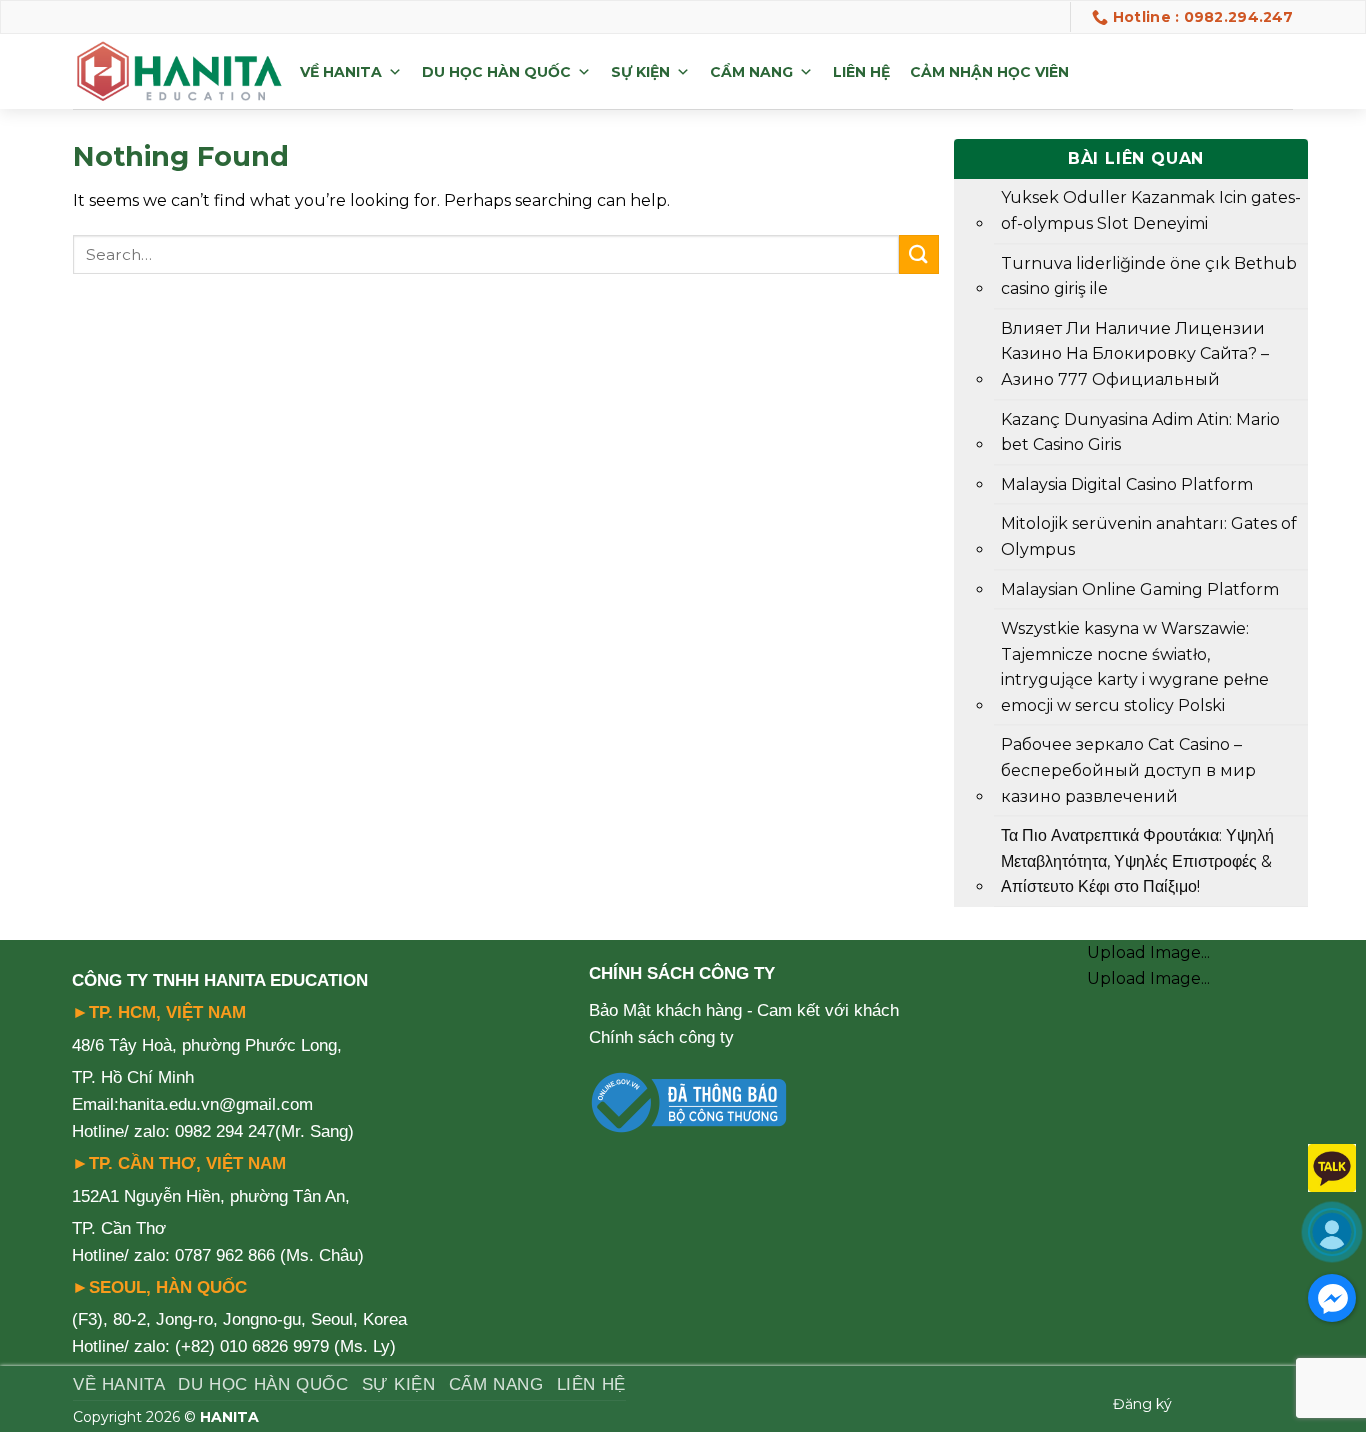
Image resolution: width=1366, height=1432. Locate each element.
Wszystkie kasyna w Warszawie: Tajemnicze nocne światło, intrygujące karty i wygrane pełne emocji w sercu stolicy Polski (1135, 667)
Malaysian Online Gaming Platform (1140, 589)
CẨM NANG (751, 72)
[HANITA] (179, 72)
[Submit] (919, 254)
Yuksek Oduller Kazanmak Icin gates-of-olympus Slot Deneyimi (1151, 210)
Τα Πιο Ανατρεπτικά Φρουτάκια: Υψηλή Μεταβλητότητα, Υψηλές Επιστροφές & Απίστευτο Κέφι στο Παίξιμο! (1137, 861)
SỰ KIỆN (640, 72)
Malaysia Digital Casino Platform (1127, 484)
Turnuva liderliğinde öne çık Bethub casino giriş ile (1149, 276)
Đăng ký (1142, 1404)
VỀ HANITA (341, 72)
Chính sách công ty (661, 1037)
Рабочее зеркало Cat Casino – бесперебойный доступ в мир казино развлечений (1128, 770)
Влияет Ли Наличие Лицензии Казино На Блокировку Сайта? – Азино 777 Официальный (1135, 354)
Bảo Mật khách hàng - (671, 1010)
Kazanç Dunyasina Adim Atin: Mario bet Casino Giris (1140, 432)
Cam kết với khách (828, 1010)
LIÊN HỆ (861, 72)
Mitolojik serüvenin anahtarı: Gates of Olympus (1149, 536)
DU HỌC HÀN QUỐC (496, 72)
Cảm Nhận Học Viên (989, 72)
